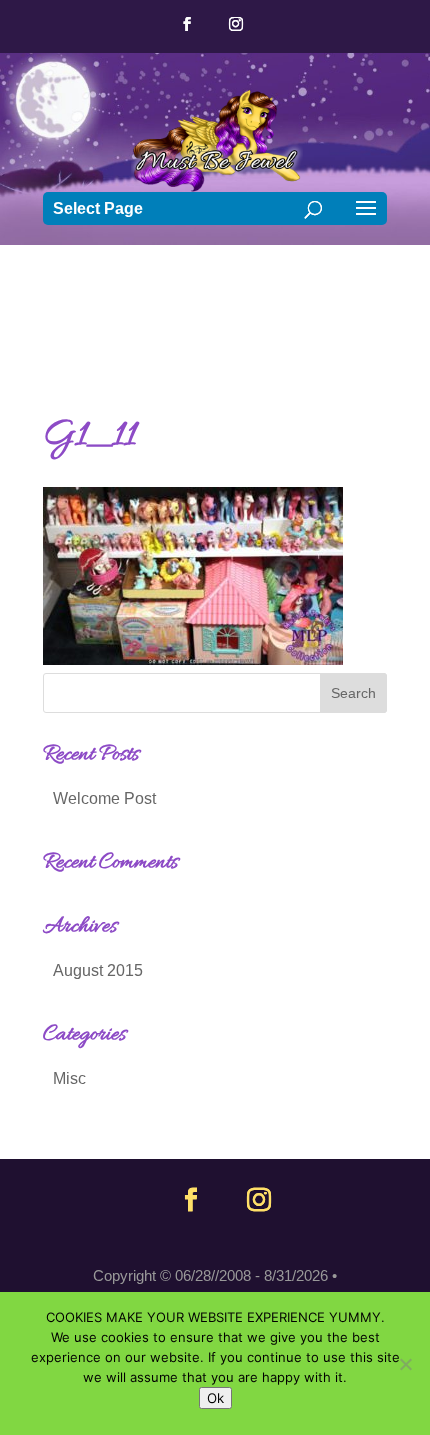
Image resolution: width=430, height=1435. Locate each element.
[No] (405, 1364)
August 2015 (98, 970)
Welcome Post (104, 798)
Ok (215, 1398)
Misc (69, 1078)
